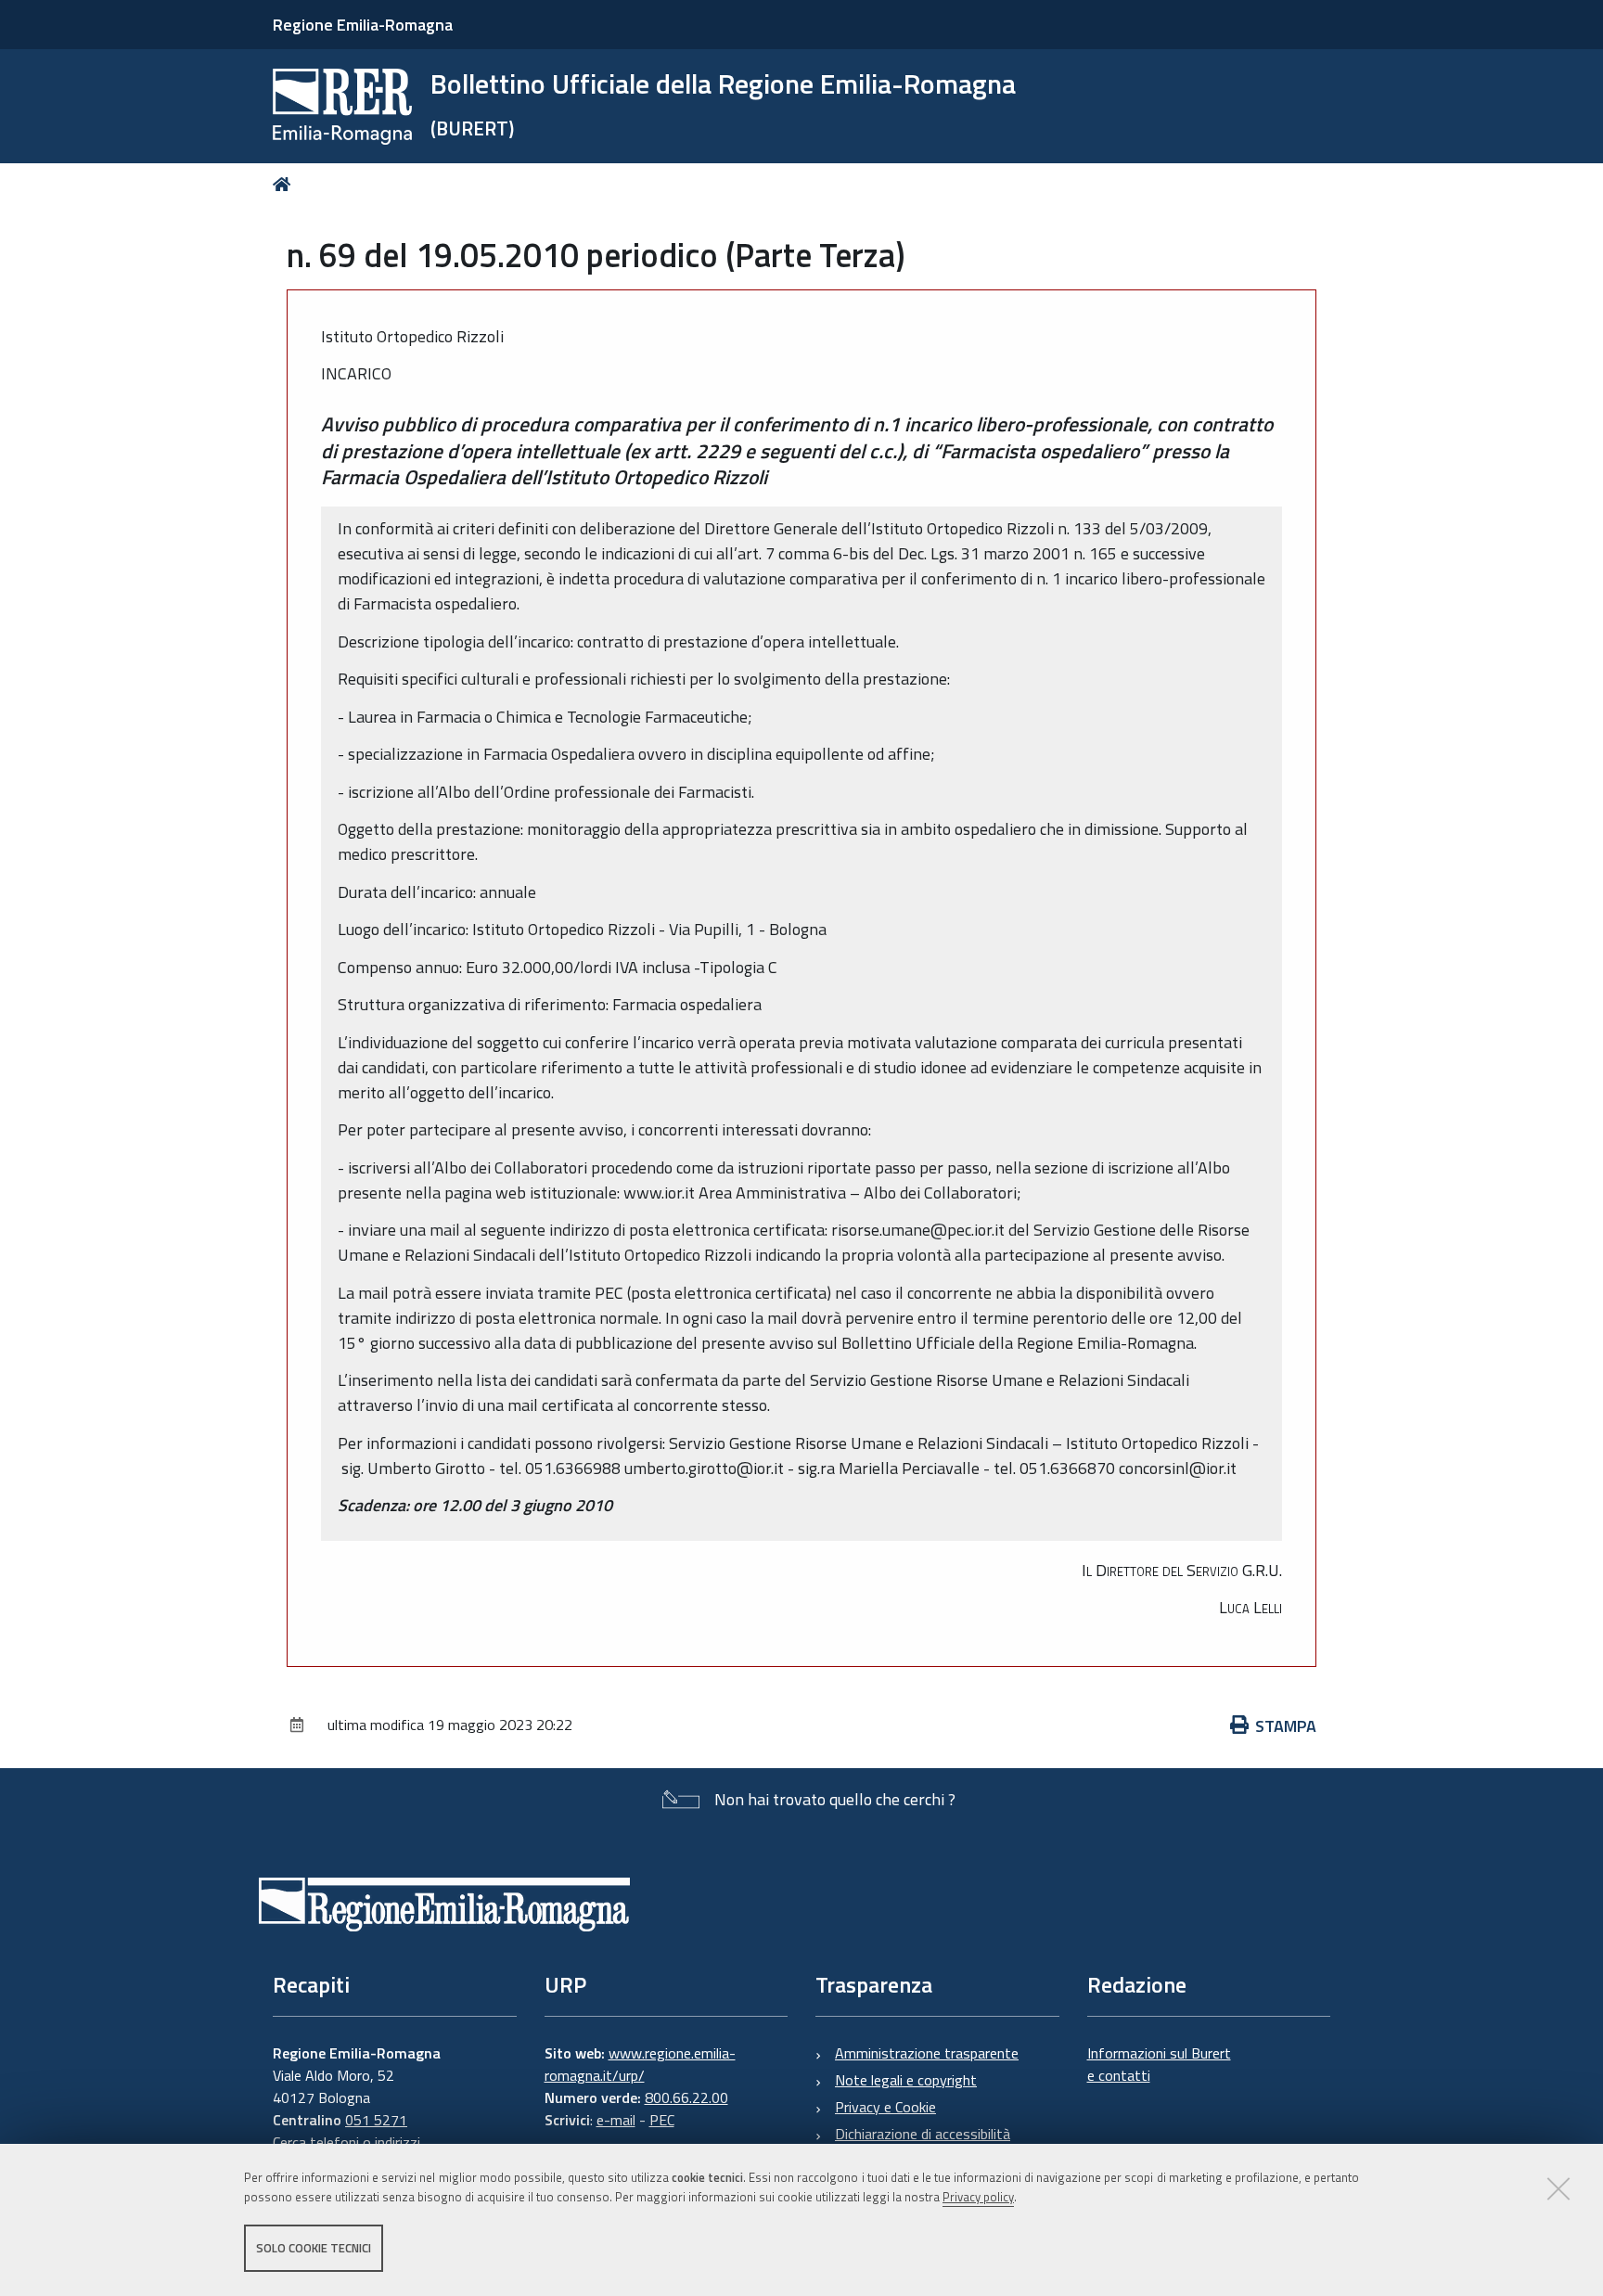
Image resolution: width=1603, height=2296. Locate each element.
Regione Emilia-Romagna (363, 25)
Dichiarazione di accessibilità (923, 2134)
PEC (662, 2120)
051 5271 (376, 2120)
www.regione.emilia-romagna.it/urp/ (640, 2064)
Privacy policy (978, 2197)
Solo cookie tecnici (314, 2248)
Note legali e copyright (906, 2080)
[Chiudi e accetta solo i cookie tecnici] (1558, 2188)
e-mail (616, 2120)
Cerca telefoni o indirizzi (346, 2142)
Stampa (1286, 1726)
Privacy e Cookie (885, 2107)
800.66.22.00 (686, 2097)
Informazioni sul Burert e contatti (1159, 2064)
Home (285, 184)
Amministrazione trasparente (927, 2053)
